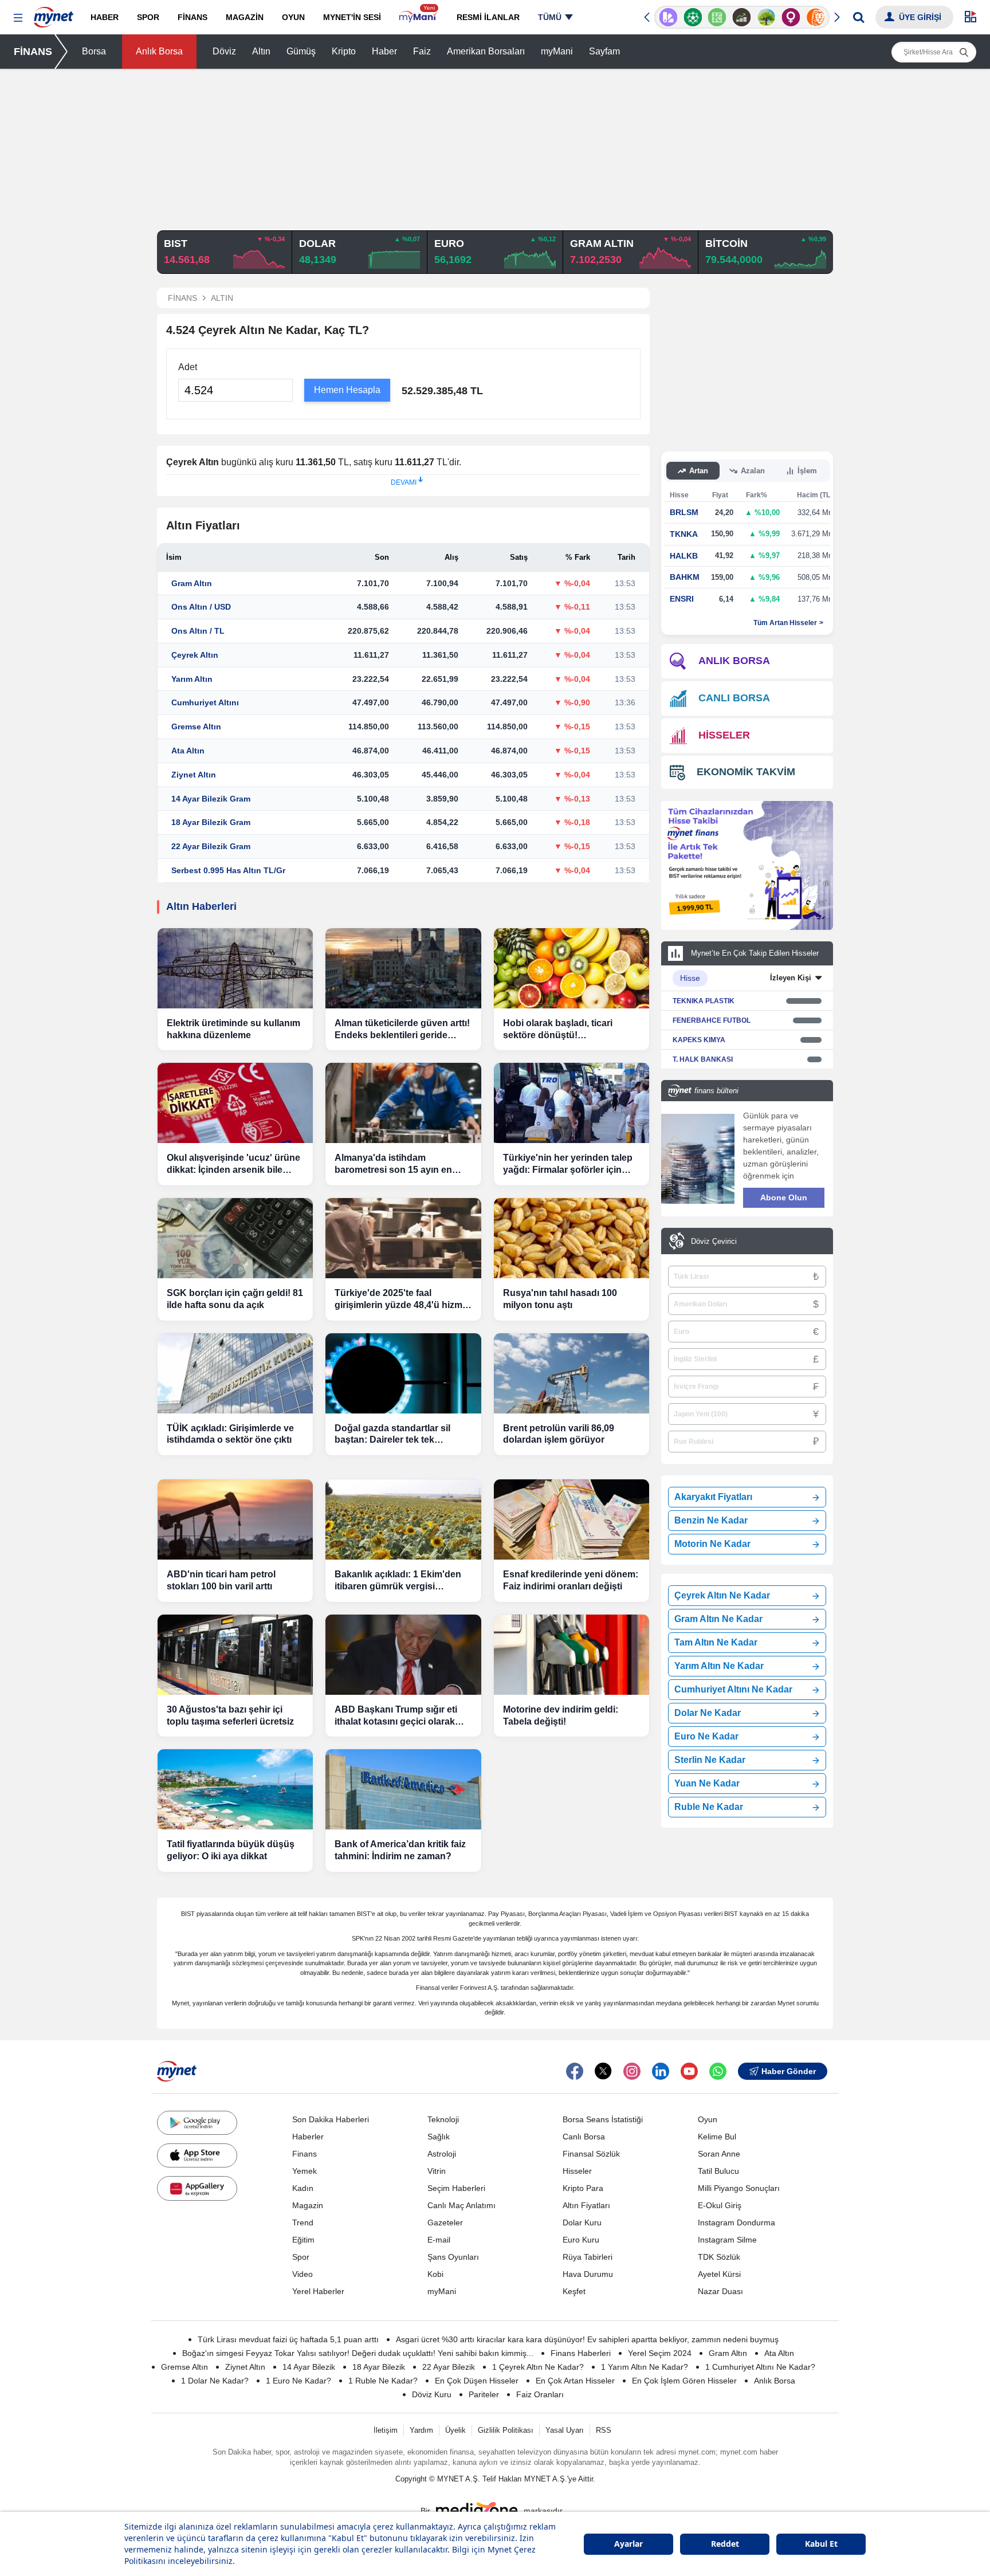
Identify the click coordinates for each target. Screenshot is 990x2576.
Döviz (224, 51)
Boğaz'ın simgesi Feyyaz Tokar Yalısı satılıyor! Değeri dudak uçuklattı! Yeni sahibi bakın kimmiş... (358, 2353)
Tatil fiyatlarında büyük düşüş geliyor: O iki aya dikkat (231, 1850)
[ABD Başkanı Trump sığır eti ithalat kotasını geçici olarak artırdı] (403, 1655)
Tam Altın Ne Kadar (716, 1642)
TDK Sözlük (719, 2257)
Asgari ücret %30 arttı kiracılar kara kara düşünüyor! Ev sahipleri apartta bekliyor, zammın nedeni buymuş (587, 2339)
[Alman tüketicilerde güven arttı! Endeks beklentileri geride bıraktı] (403, 968)
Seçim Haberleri (456, 2188)
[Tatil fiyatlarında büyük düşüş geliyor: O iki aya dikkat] (235, 1789)
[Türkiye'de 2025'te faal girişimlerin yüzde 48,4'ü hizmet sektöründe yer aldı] (403, 1238)
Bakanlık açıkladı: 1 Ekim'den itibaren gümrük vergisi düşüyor (398, 1581)
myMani (557, 51)
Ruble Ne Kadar (709, 1807)
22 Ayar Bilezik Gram (211, 846)
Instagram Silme (727, 2240)
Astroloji (442, 2154)
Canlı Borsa (584, 2137)
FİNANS (33, 52)
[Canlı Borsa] (742, 17)
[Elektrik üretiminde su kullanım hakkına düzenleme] (235, 968)
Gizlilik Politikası (506, 2430)
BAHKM (685, 577)
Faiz (422, 51)
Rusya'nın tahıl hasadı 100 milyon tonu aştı (560, 1299)
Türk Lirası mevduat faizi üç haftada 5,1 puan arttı (288, 2339)
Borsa (94, 51)
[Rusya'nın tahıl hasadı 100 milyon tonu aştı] (571, 1238)
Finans (305, 2154)
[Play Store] (197, 2123)
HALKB (684, 556)
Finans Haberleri (581, 2353)
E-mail (439, 2240)
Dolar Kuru (582, 2222)
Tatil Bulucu (718, 2171)
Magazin (308, 2205)
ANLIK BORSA (734, 661)
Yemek (305, 2171)
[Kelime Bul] (717, 17)
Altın (261, 51)
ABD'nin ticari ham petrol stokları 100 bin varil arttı (221, 1580)
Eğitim (303, 2240)
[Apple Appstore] (197, 2155)
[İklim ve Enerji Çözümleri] (766, 17)
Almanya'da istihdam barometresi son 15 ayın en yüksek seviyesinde (393, 1165)
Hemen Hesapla (347, 390)
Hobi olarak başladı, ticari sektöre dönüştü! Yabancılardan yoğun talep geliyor (561, 1030)
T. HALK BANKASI (703, 1059)
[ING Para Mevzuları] (816, 17)
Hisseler (577, 2171)
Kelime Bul (717, 2137)
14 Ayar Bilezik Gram (211, 799)
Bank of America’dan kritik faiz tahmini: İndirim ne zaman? (400, 1850)
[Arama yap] (859, 17)
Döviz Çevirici (714, 1241)
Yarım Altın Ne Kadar (719, 1666)
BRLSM (684, 512)
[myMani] (419, 17)
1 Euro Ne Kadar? (298, 2381)
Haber (384, 51)
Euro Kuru (581, 2240)
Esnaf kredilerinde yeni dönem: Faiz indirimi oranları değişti (571, 1580)
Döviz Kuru (432, 2394)
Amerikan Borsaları (486, 51)
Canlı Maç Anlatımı (461, 2205)
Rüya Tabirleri (588, 2257)
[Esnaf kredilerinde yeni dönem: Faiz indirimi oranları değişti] (571, 1519)
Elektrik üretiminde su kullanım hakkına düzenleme (233, 1029)
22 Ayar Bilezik (449, 2367)
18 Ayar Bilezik (379, 2367)
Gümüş (301, 51)
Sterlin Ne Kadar (710, 1760)
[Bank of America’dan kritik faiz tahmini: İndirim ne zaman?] (403, 1789)
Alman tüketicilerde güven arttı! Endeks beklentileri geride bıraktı (402, 1030)
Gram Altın (192, 583)
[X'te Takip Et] (603, 2071)
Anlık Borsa (159, 51)
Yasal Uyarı (565, 2430)
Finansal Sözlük (591, 2154)
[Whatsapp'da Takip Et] (718, 2071)
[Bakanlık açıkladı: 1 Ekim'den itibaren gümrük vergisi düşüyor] (403, 1519)
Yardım (421, 2430)
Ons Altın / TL (198, 631)
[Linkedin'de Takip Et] (661, 2071)
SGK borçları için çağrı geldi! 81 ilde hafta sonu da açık (235, 1299)
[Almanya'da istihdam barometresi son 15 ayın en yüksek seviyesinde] (403, 1103)
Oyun (708, 2119)
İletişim (386, 2430)
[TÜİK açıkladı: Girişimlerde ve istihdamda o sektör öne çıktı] (235, 1373)
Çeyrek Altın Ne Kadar (722, 1595)
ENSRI (682, 599)
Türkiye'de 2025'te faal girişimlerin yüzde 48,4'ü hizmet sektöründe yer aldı (402, 1300)
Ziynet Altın (194, 775)
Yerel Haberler (318, 2291)
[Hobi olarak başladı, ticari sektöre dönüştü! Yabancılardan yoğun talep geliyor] (571, 968)
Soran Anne (719, 2154)
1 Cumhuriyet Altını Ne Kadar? (760, 2367)
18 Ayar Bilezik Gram (211, 822)
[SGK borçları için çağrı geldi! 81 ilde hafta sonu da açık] (235, 1238)
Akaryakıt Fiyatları (713, 1497)
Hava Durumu (588, 2274)
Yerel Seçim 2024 (660, 2353)
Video (302, 2274)
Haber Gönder (789, 2071)
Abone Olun (784, 1197)
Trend (303, 2222)
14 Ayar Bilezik (309, 2367)
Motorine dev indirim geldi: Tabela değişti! (561, 1715)
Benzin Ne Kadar (711, 1520)
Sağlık (439, 2137)
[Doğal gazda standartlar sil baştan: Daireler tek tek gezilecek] (403, 1373)
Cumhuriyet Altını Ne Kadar (733, 1689)
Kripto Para (583, 2188)
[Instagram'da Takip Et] (632, 2071)
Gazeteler (445, 2222)
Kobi (435, 2274)
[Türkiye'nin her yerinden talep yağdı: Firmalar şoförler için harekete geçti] (571, 1103)
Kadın (303, 2188)
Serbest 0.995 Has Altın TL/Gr (228, 870)
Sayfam (604, 51)
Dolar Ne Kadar (708, 1713)
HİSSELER (724, 735)
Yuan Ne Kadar (707, 1783)
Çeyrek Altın (195, 655)
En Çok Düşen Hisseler (477, 2381)
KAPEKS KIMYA (699, 1040)
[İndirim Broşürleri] (668, 17)
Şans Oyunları (453, 2257)
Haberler (308, 2137)
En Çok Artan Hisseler (575, 2381)
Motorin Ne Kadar (712, 1544)
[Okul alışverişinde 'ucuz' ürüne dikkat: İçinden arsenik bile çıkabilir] (235, 1103)
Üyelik (455, 2430)
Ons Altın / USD (201, 607)
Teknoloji (443, 2119)
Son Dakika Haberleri (331, 2119)
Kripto (344, 51)
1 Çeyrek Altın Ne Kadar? (538, 2367)
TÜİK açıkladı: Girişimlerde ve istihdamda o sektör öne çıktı (230, 1434)
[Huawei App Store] (197, 2188)
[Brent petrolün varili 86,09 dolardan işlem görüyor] (571, 1373)
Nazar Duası (720, 2291)
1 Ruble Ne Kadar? (383, 2381)
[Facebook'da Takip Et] (575, 2071)
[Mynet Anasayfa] (54, 14)
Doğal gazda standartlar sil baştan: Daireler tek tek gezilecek (392, 1435)
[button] (18, 18)
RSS (604, 2430)
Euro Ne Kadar (706, 1736)
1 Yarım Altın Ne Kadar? (645, 2367)
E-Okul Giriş (720, 2205)
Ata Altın (188, 751)
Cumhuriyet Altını (205, 702)
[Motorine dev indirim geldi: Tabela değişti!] (571, 1655)
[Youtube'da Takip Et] (689, 2071)
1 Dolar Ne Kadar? (215, 2381)
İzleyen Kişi (791, 978)
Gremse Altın (196, 727)
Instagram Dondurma (736, 2222)
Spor (301, 2257)
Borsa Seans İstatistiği (603, 2119)
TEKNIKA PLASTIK (704, 1001)
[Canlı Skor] (693, 17)
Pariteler (484, 2394)
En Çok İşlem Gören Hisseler (684, 2381)
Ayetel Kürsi (719, 2274)
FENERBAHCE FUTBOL (712, 1020)
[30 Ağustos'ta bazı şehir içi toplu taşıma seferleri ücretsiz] (235, 1655)
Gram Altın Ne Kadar (718, 1619)
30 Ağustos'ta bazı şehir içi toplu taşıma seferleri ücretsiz (230, 1715)
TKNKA (684, 534)
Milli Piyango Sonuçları (739, 2188)
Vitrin (437, 2171)
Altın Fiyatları (586, 2205)
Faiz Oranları (540, 2394)
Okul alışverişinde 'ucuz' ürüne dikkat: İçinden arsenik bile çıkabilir (233, 1165)
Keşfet (574, 2291)
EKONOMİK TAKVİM (746, 772)
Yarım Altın (192, 679)
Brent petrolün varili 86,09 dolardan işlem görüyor (559, 1434)
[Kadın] (791, 17)
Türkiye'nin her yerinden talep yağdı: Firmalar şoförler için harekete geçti (568, 1165)
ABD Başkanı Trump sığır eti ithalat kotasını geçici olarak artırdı (396, 1716)
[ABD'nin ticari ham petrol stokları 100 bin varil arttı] (235, 1519)
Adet (188, 367)
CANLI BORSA (734, 698)
